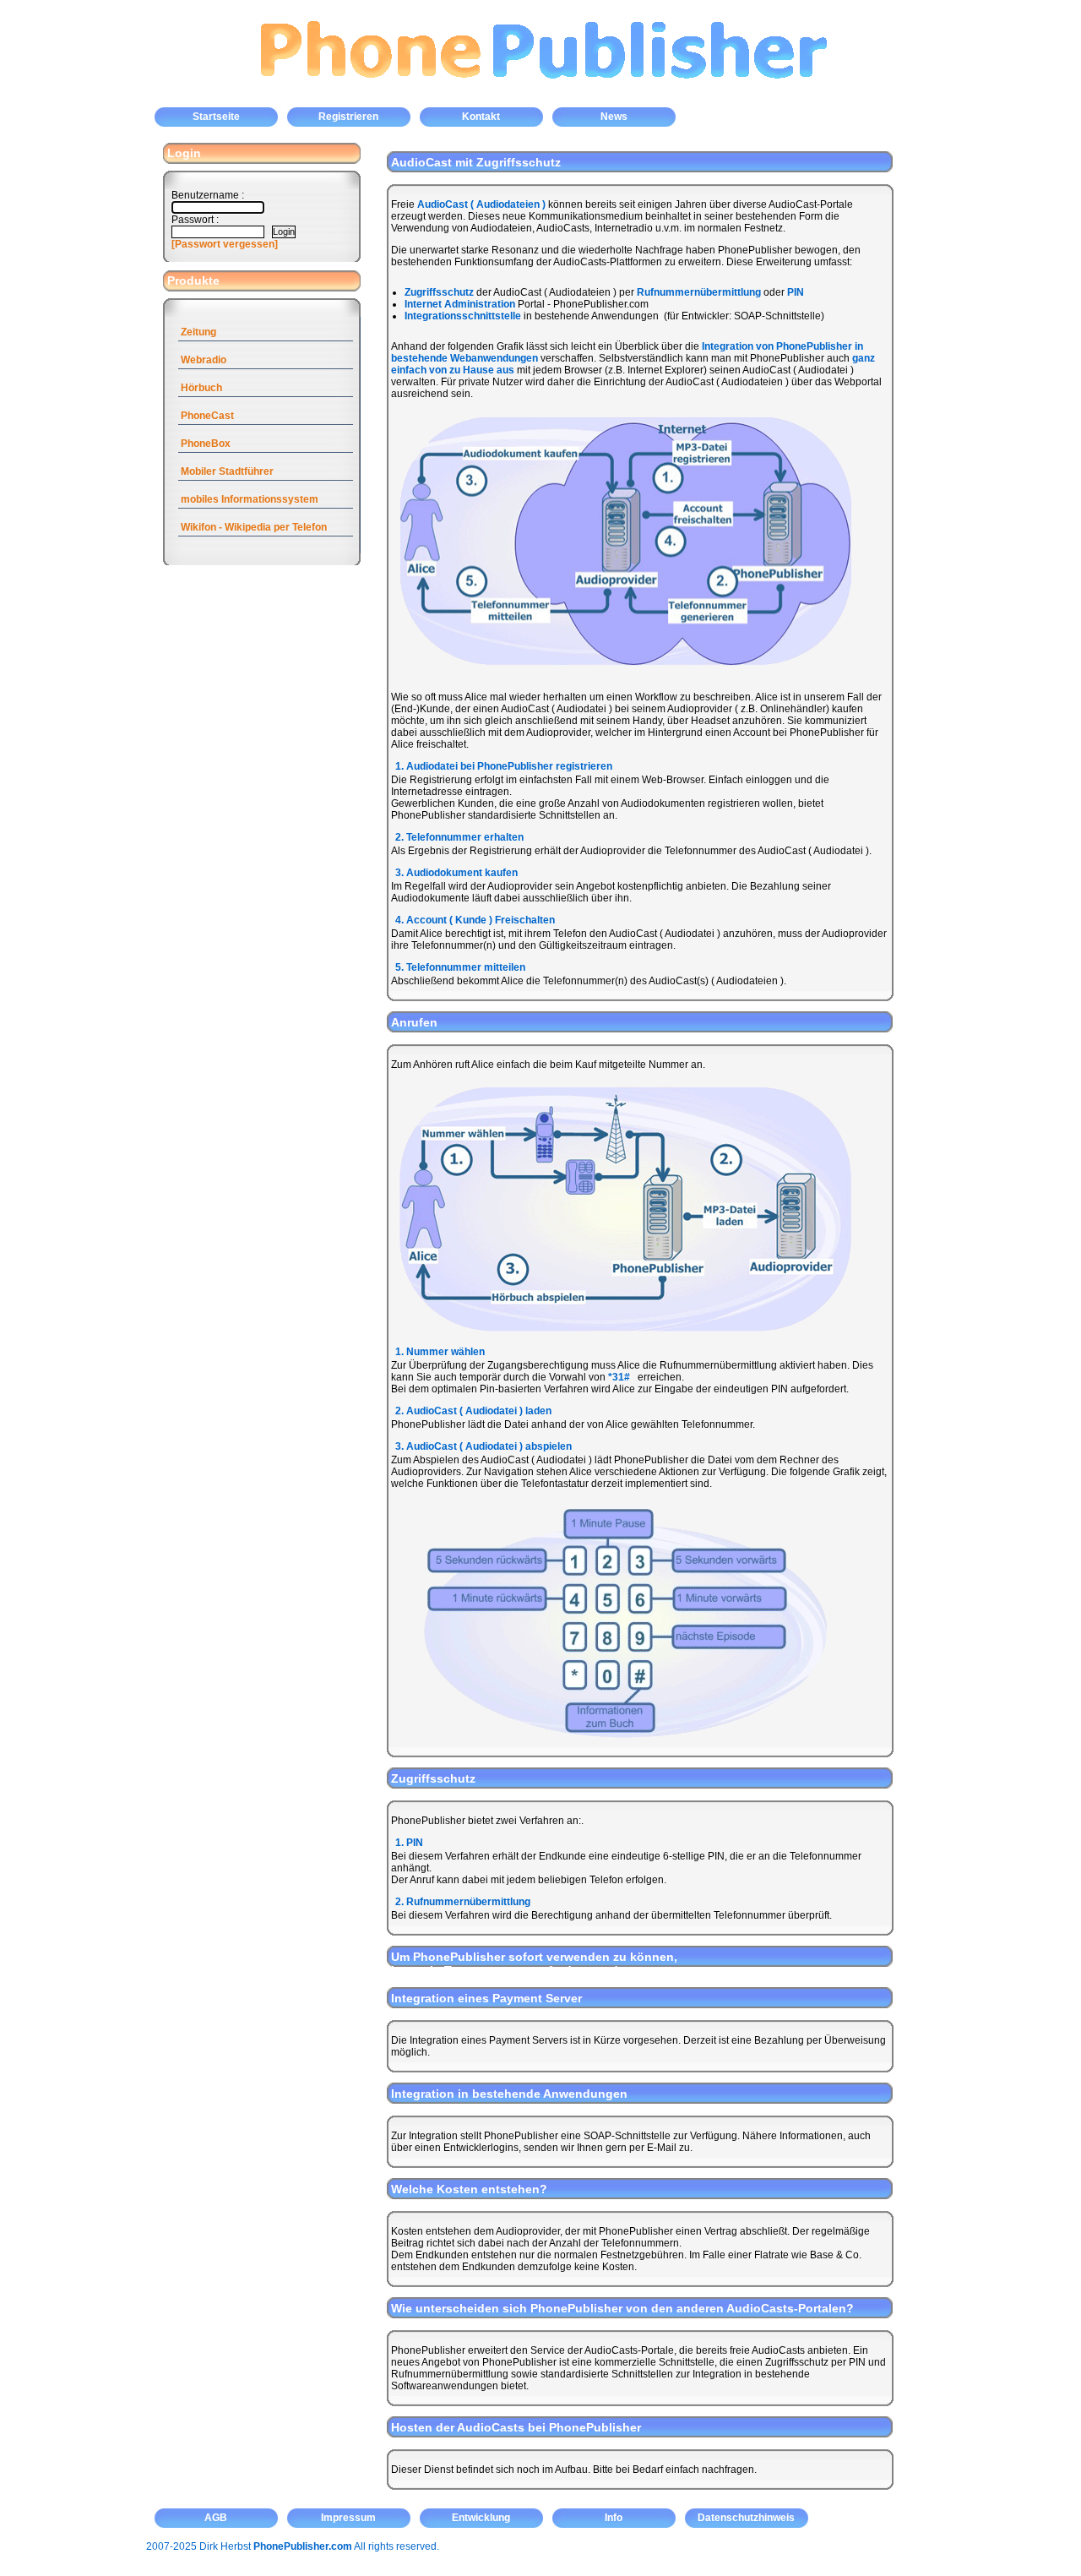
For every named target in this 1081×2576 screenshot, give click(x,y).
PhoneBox (206, 444)
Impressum (348, 2518)
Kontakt (481, 117)
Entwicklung (481, 2518)
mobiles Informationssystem (250, 499)
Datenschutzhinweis (746, 2518)
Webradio (204, 360)
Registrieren (348, 117)
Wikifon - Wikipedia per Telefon (254, 527)
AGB (216, 2518)
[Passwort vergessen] (225, 244)
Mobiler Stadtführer (227, 471)
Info (614, 2518)
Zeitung (198, 332)
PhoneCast (207, 416)
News (614, 117)
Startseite (216, 117)
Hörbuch (201, 388)
